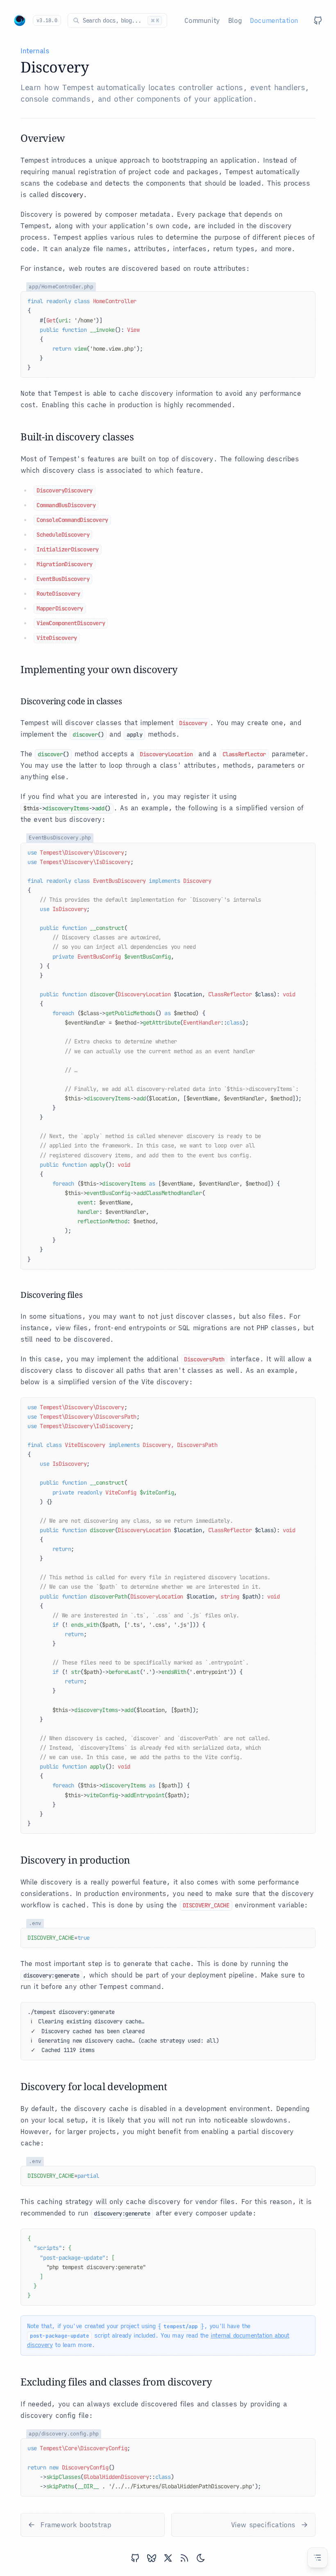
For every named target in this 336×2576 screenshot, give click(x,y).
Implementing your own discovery (99, 669)
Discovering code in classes (71, 701)
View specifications (263, 2525)
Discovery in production (75, 1860)
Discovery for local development (94, 2086)
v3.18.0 (47, 20)
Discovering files (51, 1295)
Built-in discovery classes (77, 437)
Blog (235, 20)
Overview (43, 138)
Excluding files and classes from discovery (116, 2382)
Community (202, 20)
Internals (35, 51)
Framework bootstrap (76, 2525)
